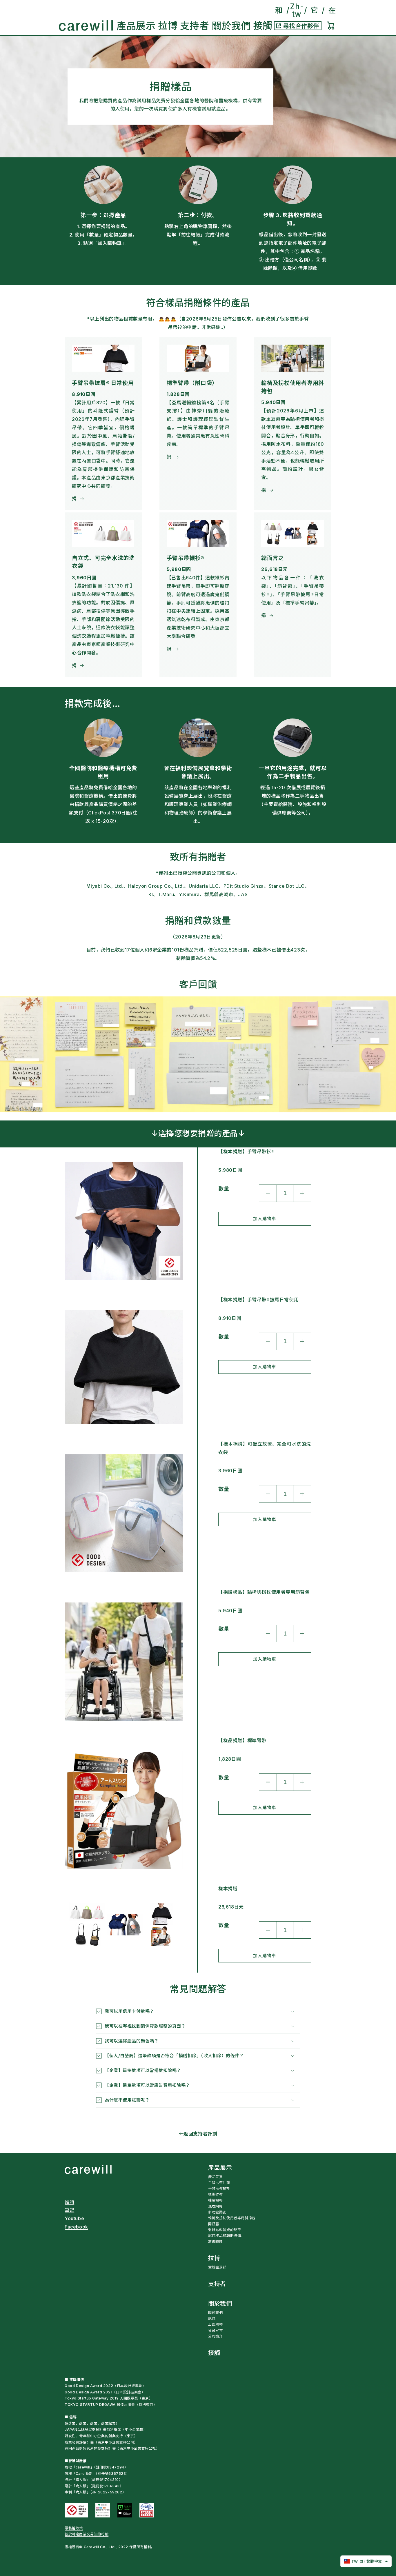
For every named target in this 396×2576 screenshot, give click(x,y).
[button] (136, 26)
